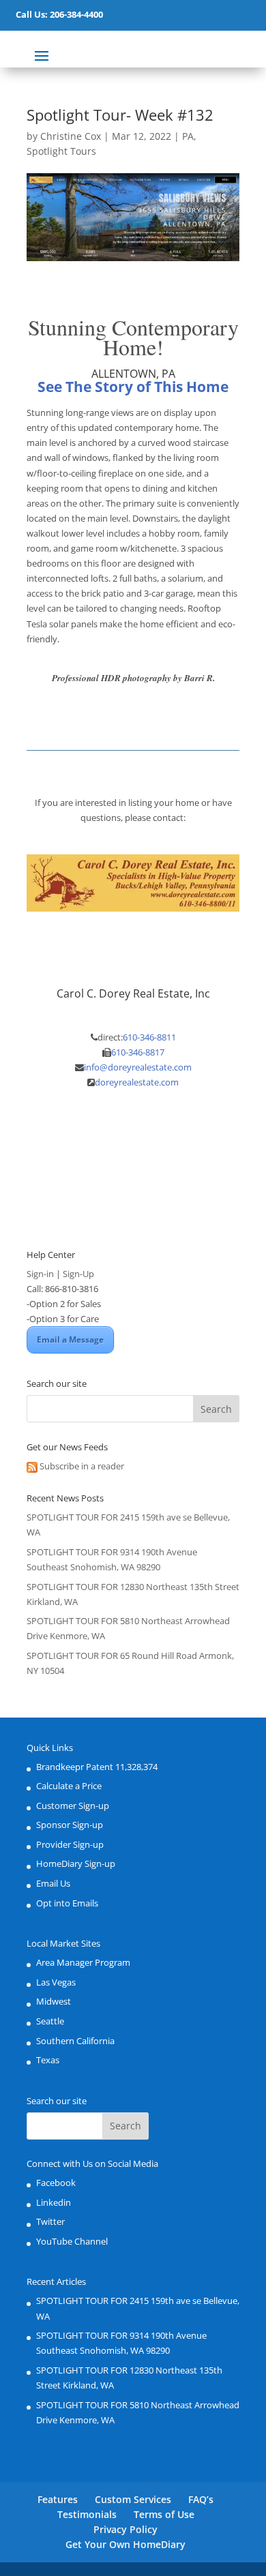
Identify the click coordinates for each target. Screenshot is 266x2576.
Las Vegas (56, 1982)
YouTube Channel (72, 2241)
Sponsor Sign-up (70, 1825)
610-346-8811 (149, 1037)
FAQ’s (201, 2499)
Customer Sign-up (73, 1806)
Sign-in (40, 1274)
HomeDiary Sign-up (76, 1863)
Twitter (50, 2221)
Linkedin (54, 2202)
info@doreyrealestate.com (138, 1067)
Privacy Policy (125, 2529)
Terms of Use (164, 2514)
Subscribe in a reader (82, 1466)
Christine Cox (71, 136)
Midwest (54, 2001)
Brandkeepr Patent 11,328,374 (97, 1767)
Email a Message (70, 1339)
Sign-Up (78, 1274)
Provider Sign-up (70, 1844)
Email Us (53, 1883)
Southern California (75, 2041)
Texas (48, 2060)
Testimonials (87, 2514)
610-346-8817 (138, 1052)
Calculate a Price (69, 1786)
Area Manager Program (83, 1962)
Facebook (56, 2183)
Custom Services (133, 2499)
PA (188, 136)
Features (58, 2499)
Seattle (50, 2021)
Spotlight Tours (61, 151)
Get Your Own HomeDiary (125, 2544)
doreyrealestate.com (137, 1082)
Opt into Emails (67, 1903)
